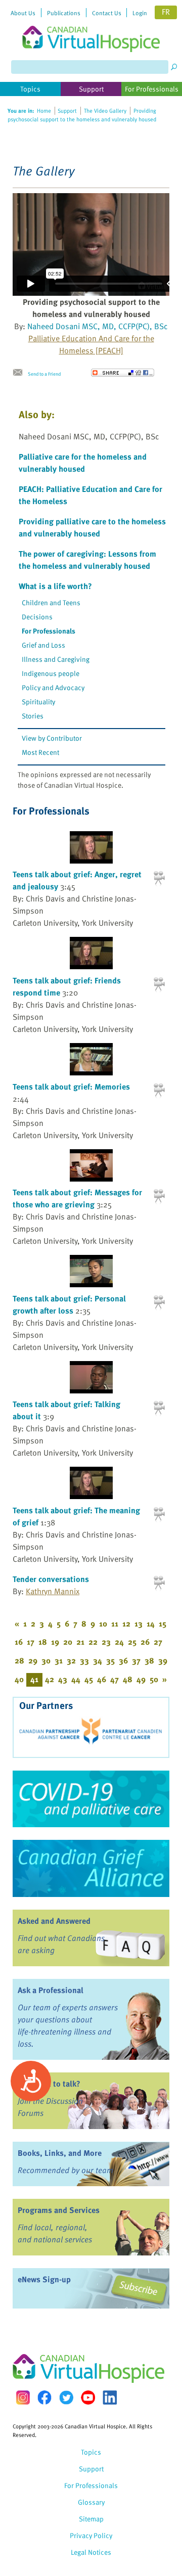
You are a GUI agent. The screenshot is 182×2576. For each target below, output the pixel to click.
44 (76, 1679)
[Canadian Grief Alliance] (91, 1868)
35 (110, 1660)
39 (163, 1660)
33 (84, 1660)
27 (158, 1642)
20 (68, 1642)
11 (115, 1623)
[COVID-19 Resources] (91, 1799)
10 (103, 1623)
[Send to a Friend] (20, 373)
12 (126, 1623)
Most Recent (40, 752)
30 (46, 1660)
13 (139, 1623)
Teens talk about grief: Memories (71, 1087)
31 (59, 1660)
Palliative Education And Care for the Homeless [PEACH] (91, 344)
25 (132, 1642)
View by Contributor (52, 738)
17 (31, 1642)
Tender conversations (51, 1579)
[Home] (91, 26)
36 (123, 1660)
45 (89, 1679)
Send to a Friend (44, 374)
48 (128, 1679)
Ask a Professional (51, 1990)
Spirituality (38, 702)
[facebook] (44, 2397)
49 (141, 1679)
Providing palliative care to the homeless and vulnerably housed (92, 527)
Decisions (37, 617)
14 (151, 1623)
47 (115, 1679)
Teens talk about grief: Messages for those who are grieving (77, 1198)
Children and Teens (51, 602)
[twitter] (66, 2398)
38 (149, 1660)
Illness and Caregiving (56, 659)
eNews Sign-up (44, 2279)
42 (50, 1679)
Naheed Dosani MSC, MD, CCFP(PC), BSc (98, 326)
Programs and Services (59, 2210)
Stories (33, 716)
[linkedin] (110, 2398)
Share (123, 373)
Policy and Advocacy (53, 687)
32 (71, 1660)
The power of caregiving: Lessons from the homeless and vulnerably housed (87, 560)
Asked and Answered (54, 1921)
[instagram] (23, 2397)
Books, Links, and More (60, 2153)
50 (154, 1679)
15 (163, 1623)
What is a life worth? (55, 586)
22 (93, 1642)
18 (43, 1642)
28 (19, 1660)
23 (106, 1642)
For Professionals (49, 631)
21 (80, 1642)
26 (145, 1642)
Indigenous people (51, 673)
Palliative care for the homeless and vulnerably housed (83, 463)
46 (102, 1679)
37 (136, 1660)
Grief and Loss (43, 645)
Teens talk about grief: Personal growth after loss (69, 1304)
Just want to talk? (49, 2084)
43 (63, 1679)
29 (33, 1660)
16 (19, 1642)
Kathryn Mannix (53, 1591)
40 (19, 1679)
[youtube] (88, 2398)
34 (98, 1660)
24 (119, 1642)
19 (55, 1642)
